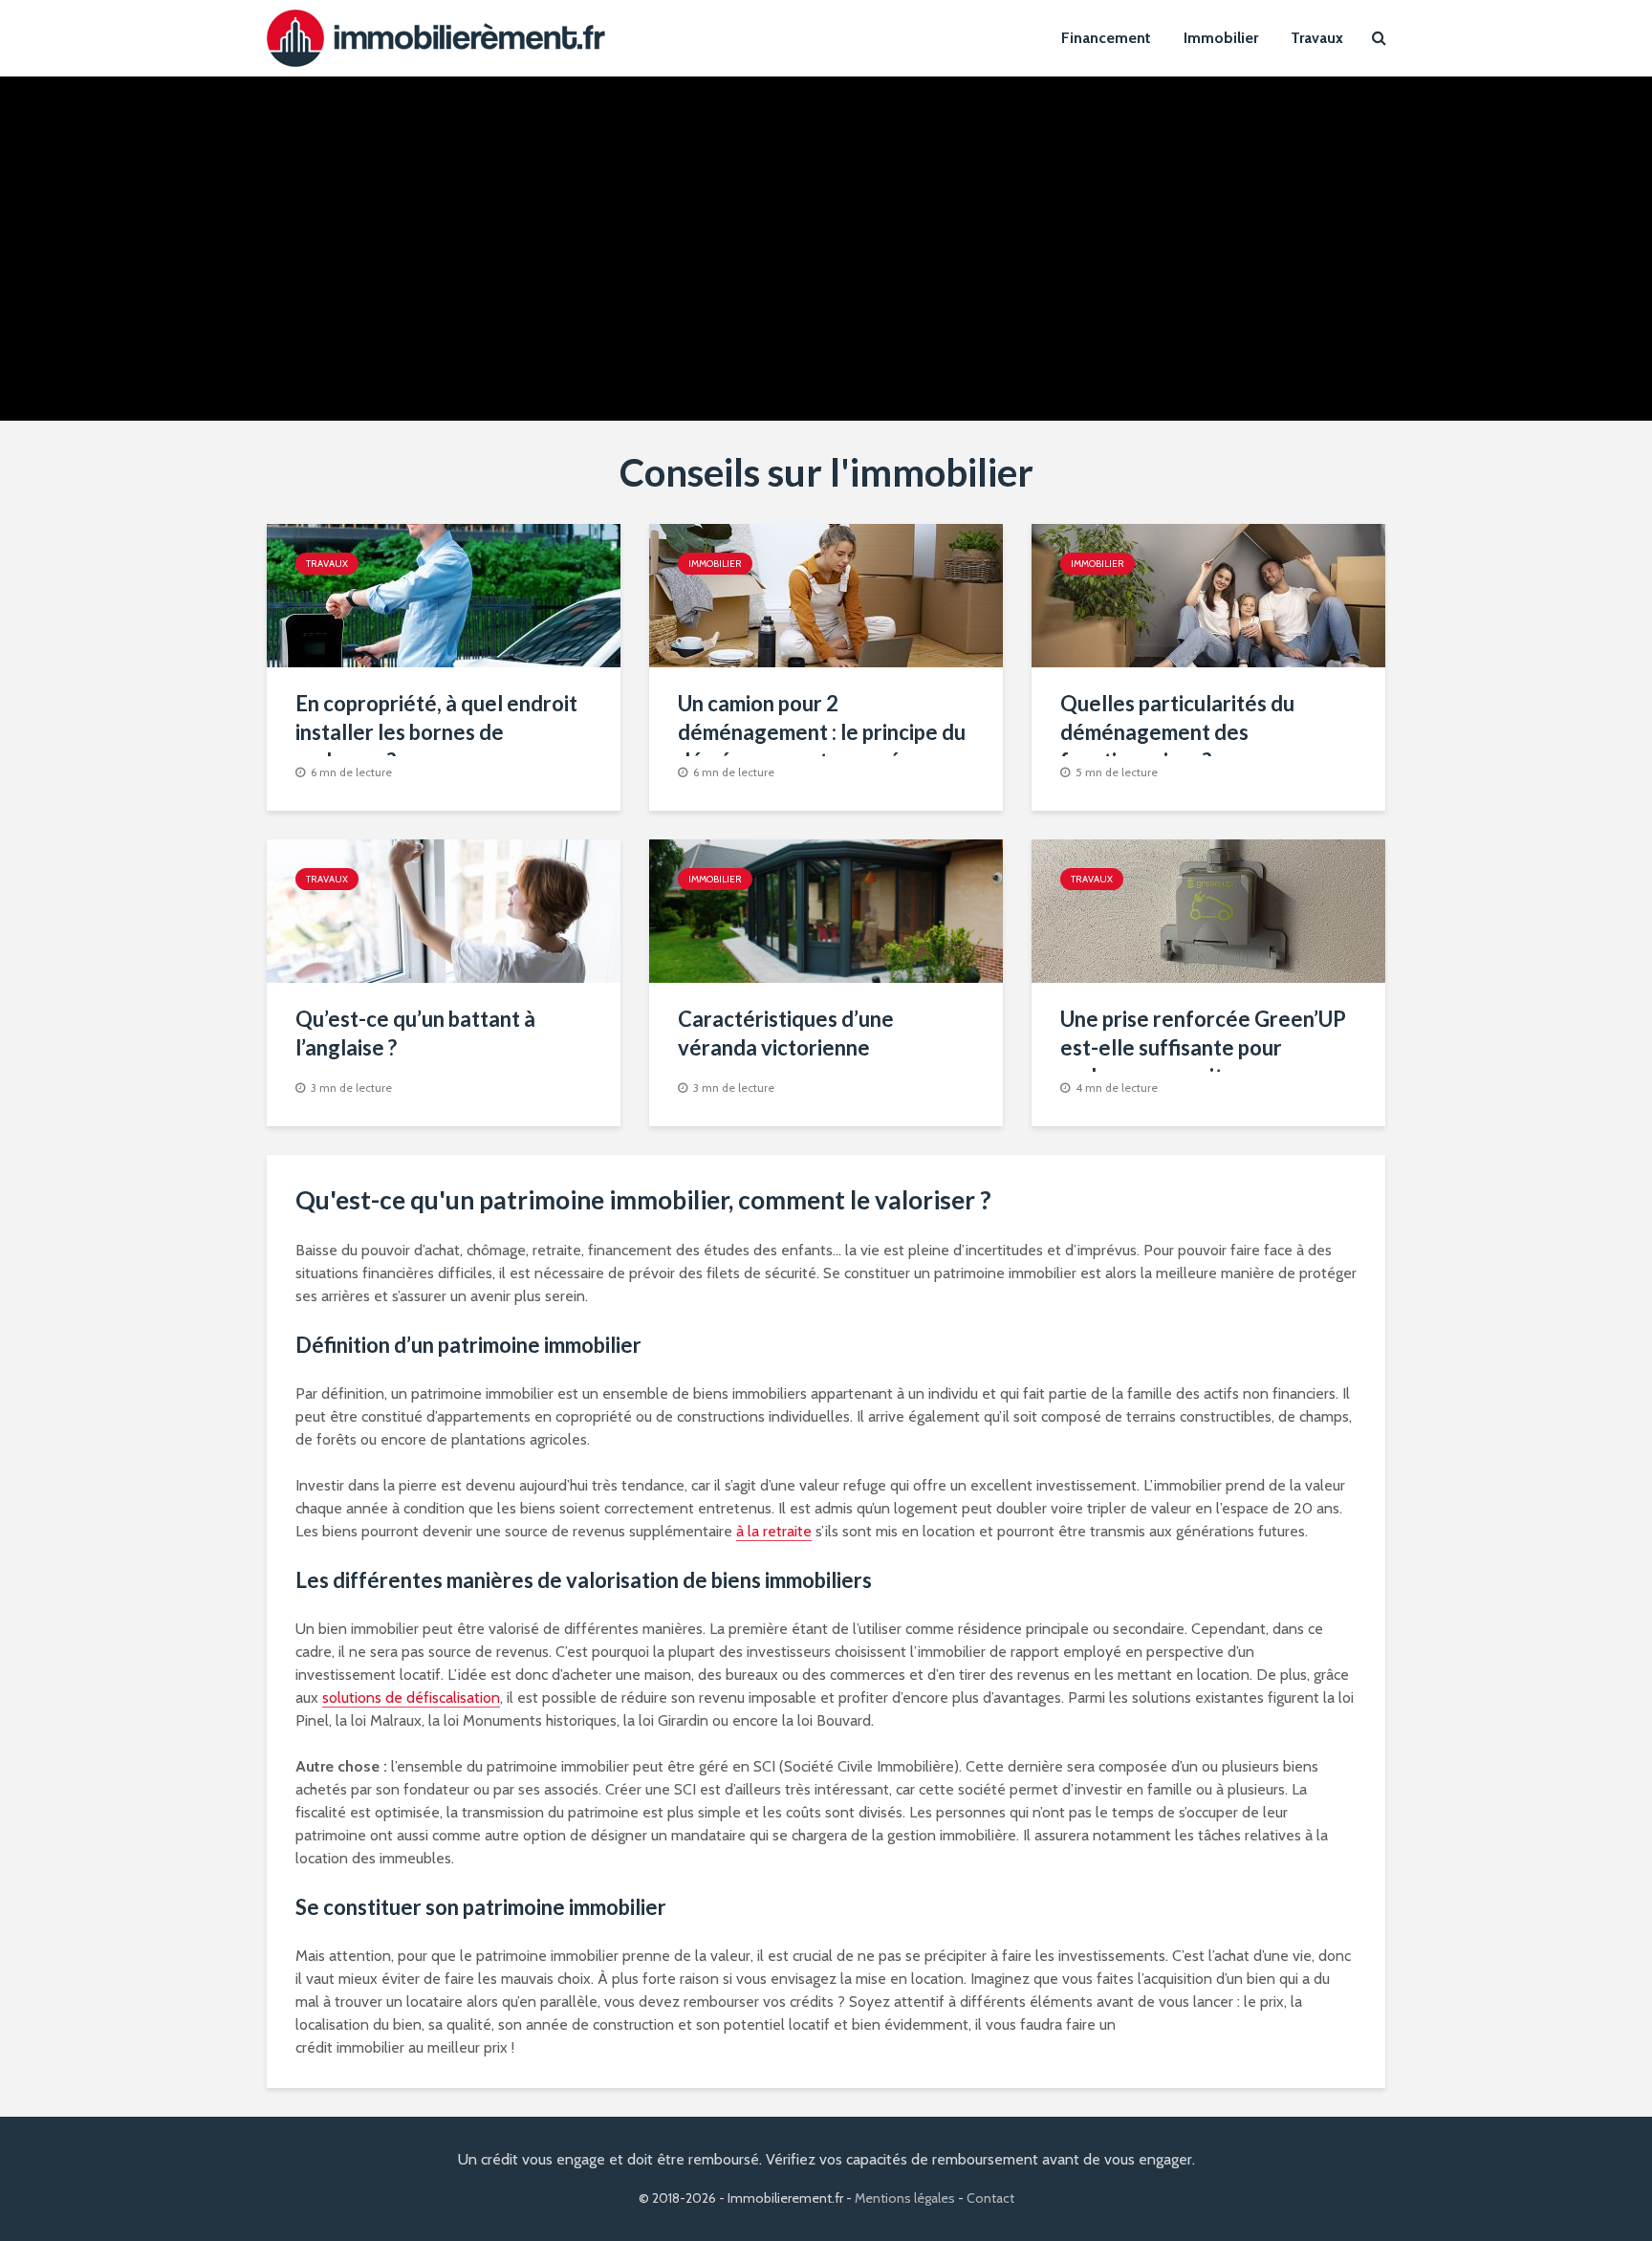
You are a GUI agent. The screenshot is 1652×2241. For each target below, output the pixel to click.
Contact (990, 2198)
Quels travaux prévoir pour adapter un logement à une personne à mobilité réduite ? (797, 222)
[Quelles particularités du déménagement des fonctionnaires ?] (1208, 594)
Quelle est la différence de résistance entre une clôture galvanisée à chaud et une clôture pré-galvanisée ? (444, 237)
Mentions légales (905, 2198)
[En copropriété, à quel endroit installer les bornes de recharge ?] (444, 594)
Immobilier (1221, 38)
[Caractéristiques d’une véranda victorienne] (826, 910)
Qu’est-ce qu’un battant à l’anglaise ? (415, 1033)
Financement (1106, 38)
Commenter (478, 354)
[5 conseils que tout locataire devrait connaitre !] (1151, 247)
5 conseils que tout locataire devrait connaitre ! (1151, 194)
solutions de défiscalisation (411, 1697)
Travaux (1317, 38)
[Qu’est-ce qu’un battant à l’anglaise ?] (444, 910)
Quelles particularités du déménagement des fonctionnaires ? (1177, 732)
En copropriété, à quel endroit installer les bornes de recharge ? (436, 732)
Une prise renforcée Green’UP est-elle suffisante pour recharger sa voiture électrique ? (1203, 1062)
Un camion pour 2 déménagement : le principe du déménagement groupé (822, 732)
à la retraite (774, 1531)
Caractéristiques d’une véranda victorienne (786, 1033)
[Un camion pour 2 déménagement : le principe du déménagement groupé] (826, 594)
